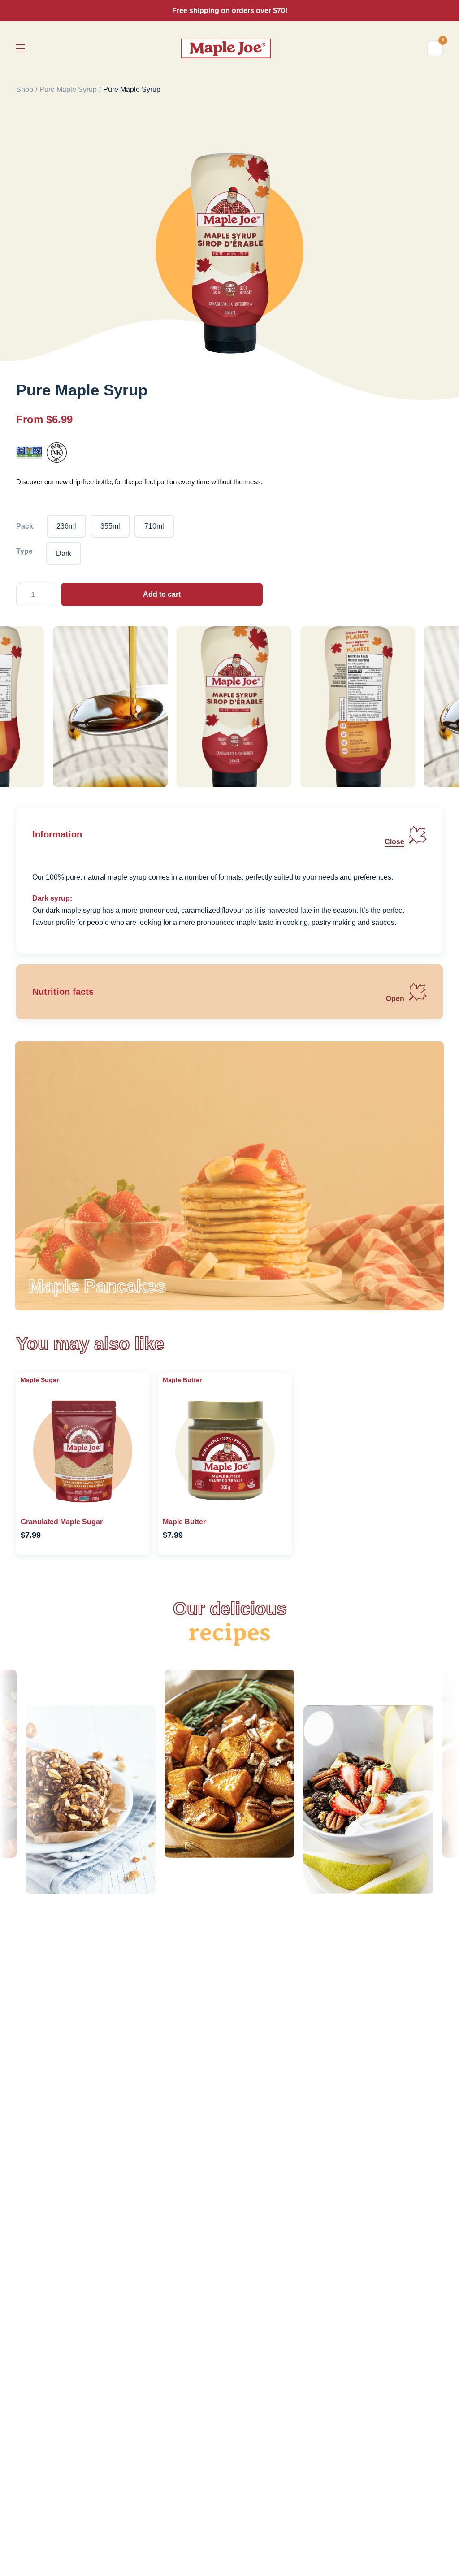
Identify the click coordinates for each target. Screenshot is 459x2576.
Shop (25, 89)
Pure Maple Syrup (68, 89)
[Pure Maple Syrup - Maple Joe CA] (226, 48)
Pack (25, 526)
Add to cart (162, 594)
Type (24, 551)
